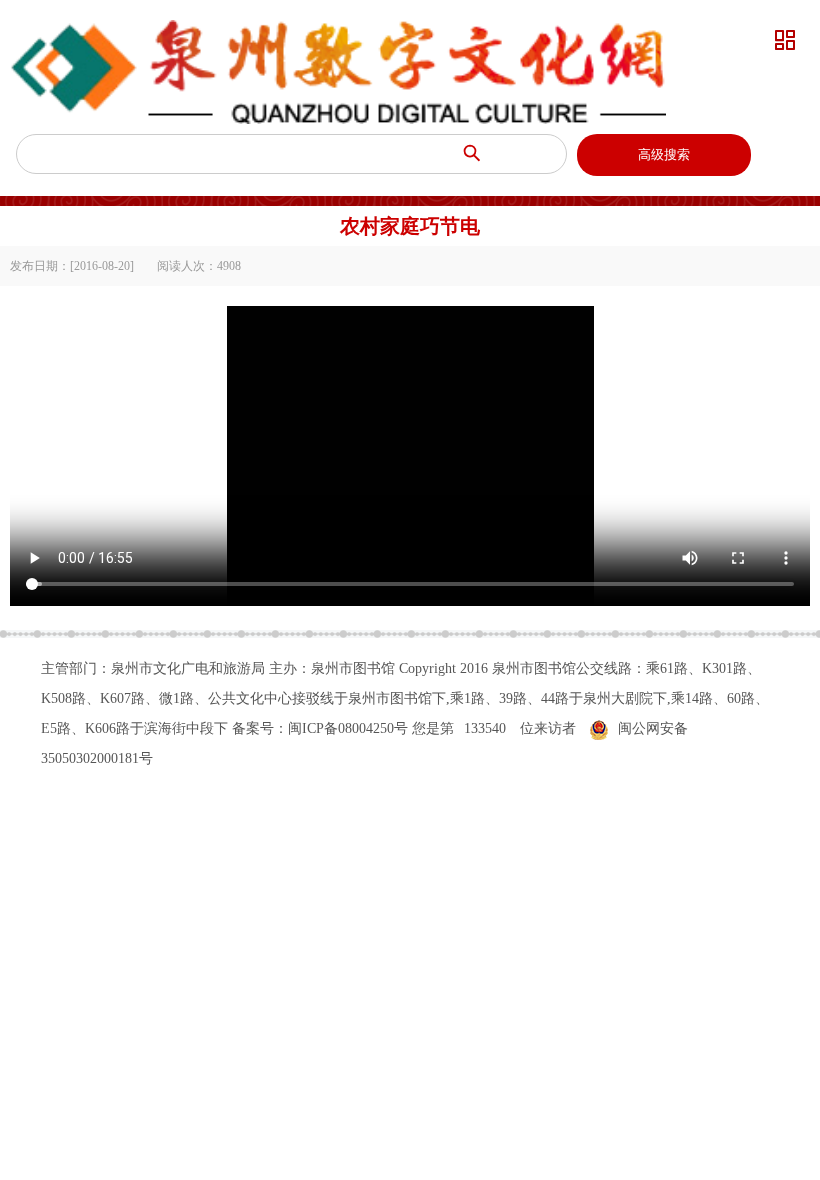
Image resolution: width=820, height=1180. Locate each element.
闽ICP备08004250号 (348, 728)
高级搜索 (664, 154)
